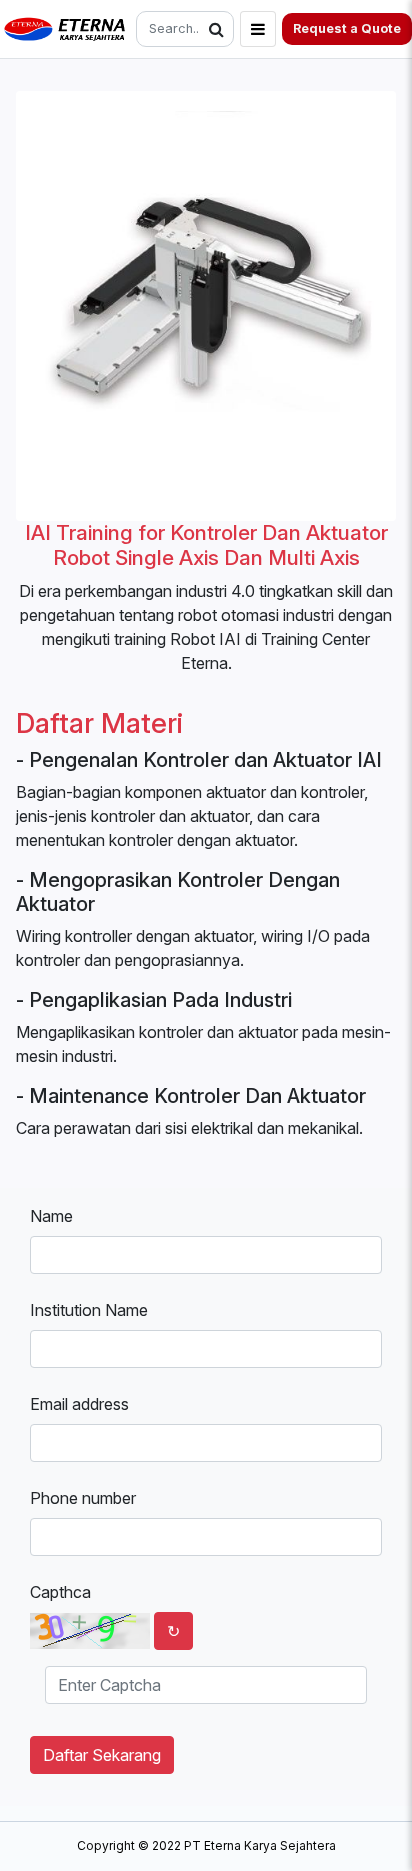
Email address (79, 1404)
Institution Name (89, 1310)
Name (51, 1216)
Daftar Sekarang (102, 1755)
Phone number (83, 1498)
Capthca (60, 1592)
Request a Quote (347, 28)
